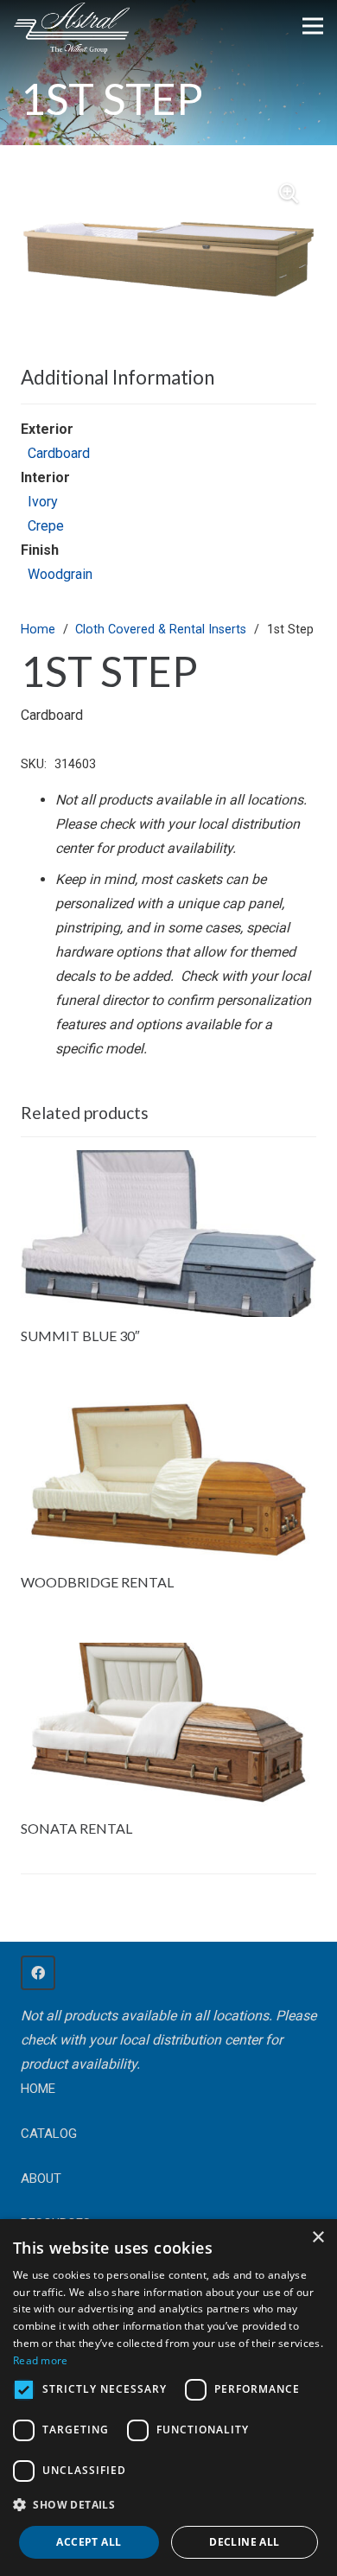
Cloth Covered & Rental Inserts (161, 630)
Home (38, 630)
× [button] (318, 2238)
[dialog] (168, 2398)
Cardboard (59, 453)
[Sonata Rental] (168, 1654)
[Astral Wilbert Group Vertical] (72, 29)
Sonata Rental (76, 1828)
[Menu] (313, 26)
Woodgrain (60, 574)
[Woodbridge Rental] (168, 1408)
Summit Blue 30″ (80, 1336)
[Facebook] (38, 1973)
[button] (289, 194)
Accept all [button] (89, 2542)
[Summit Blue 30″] (168, 1162)
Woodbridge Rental (97, 1582)
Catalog (49, 2134)
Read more (41, 2360)
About (41, 2178)
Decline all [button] (244, 2542)
